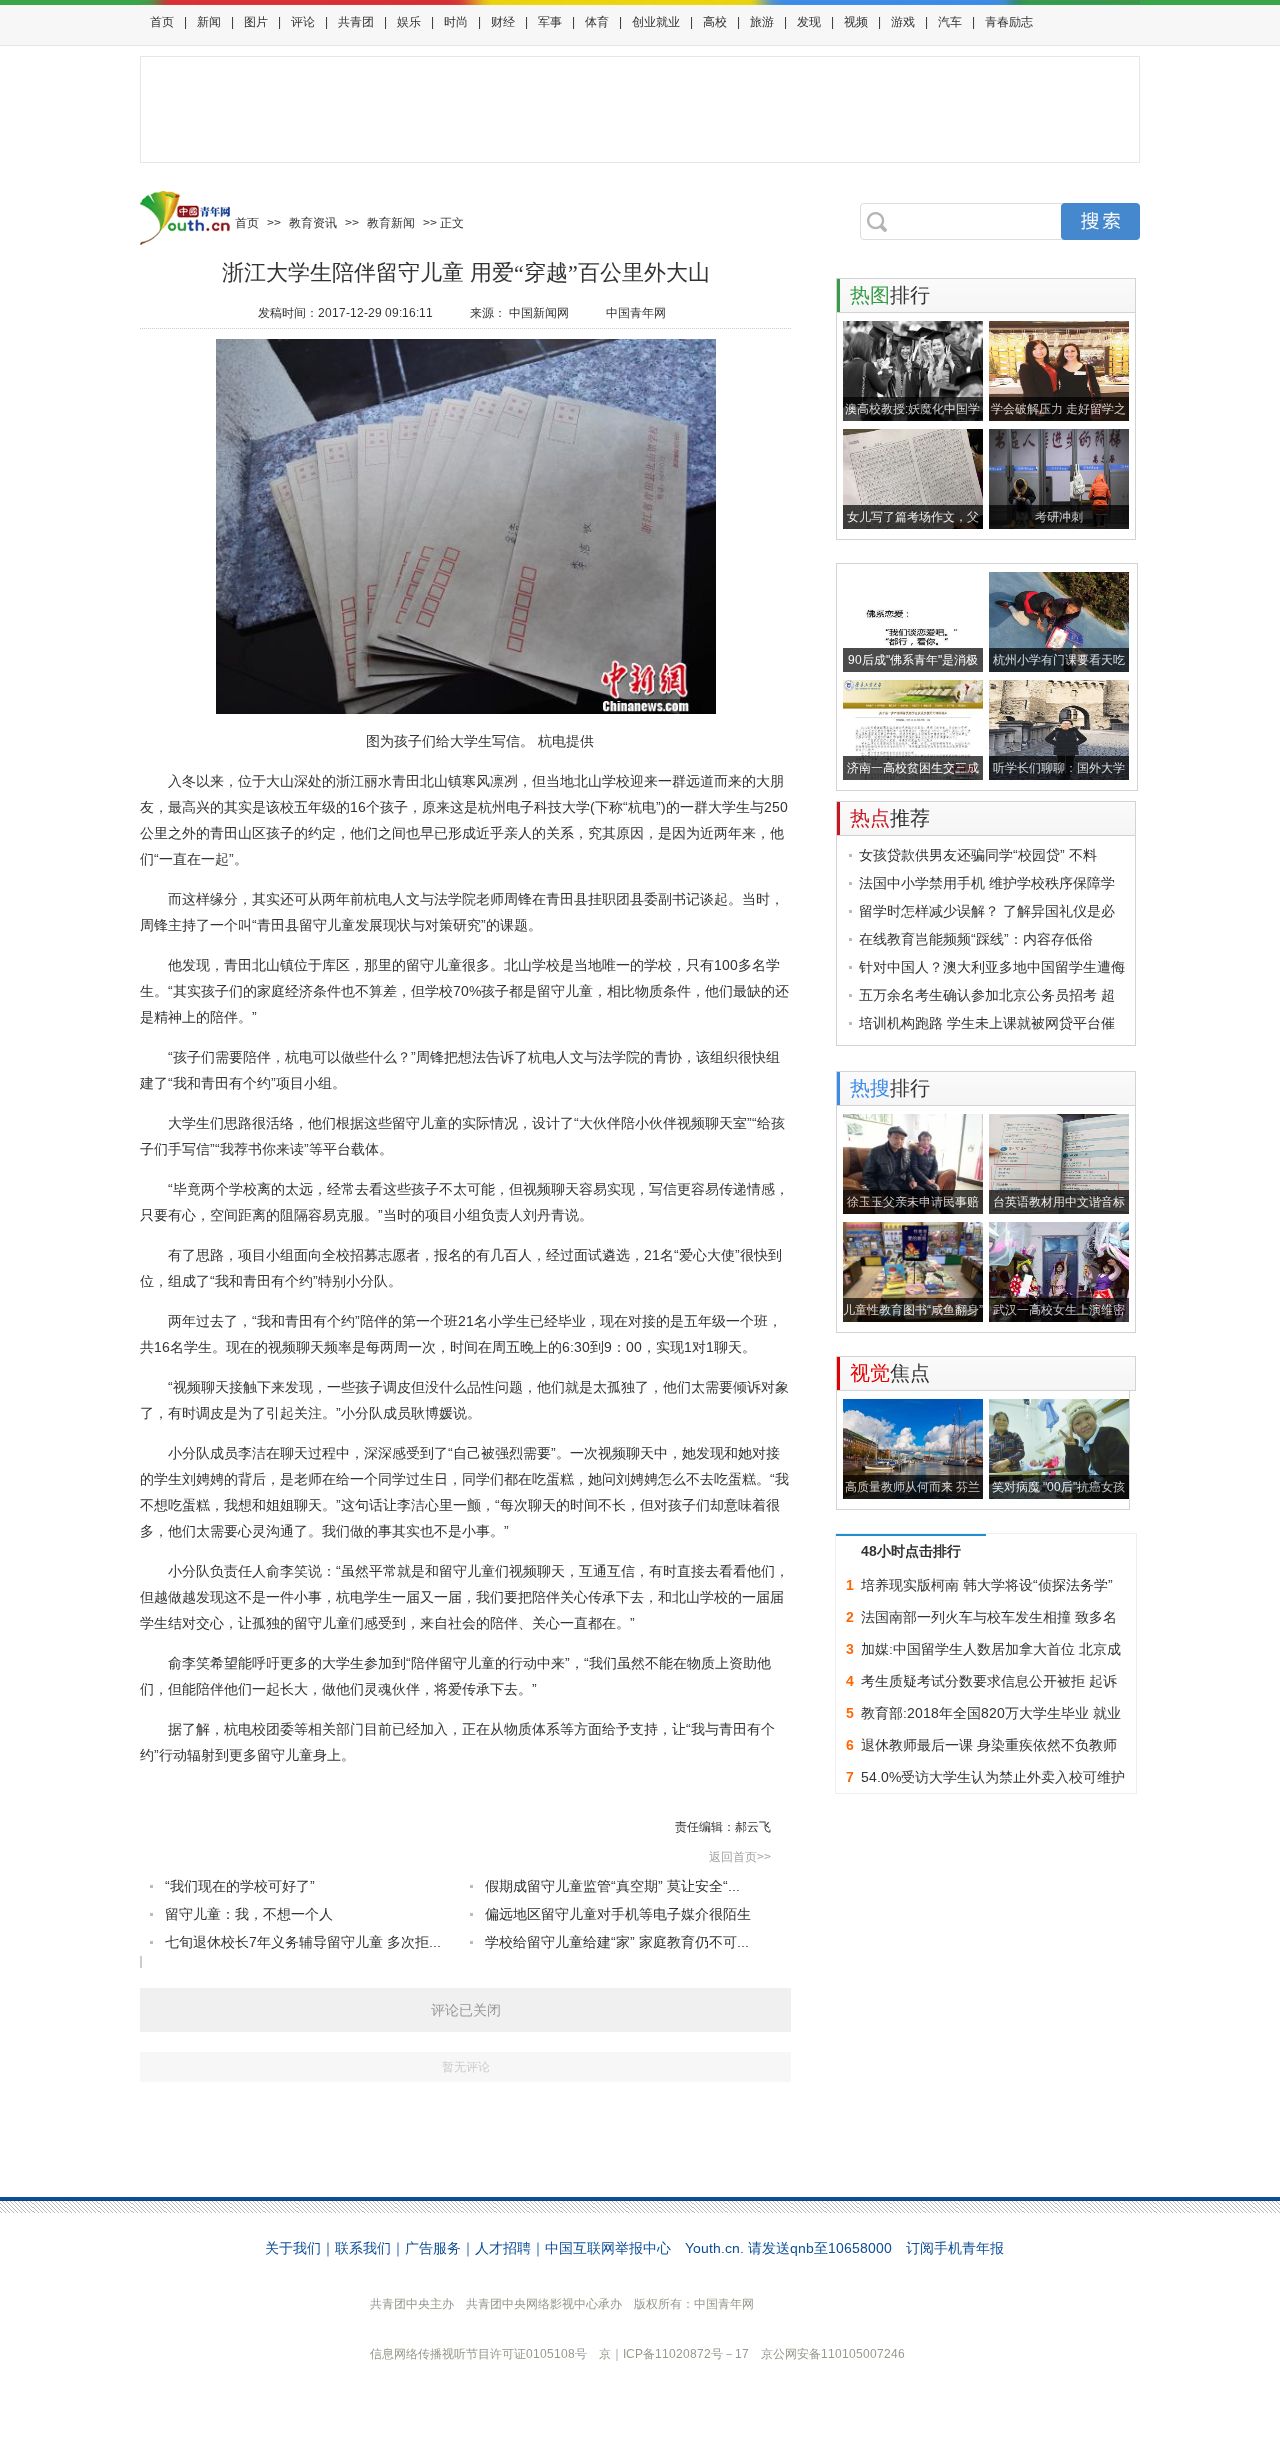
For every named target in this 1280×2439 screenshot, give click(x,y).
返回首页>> (740, 1857)
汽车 (950, 22)
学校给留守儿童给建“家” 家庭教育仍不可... (617, 1942)
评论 (303, 22)
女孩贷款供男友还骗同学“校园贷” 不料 (978, 855)
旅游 (762, 22)
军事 (550, 22)
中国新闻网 (539, 313)
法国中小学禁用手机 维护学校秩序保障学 (987, 883)
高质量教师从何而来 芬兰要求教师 (912, 1489)
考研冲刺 (1059, 517)
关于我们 (293, 2248)
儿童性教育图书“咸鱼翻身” (913, 1310)
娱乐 (409, 22)
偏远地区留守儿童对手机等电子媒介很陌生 (618, 1914)
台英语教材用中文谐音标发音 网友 (1059, 1204)
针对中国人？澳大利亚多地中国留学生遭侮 (992, 967)
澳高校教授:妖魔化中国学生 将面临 (912, 411)
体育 (597, 22)
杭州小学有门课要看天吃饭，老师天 (1059, 662)
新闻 (209, 22)
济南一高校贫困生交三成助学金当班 (913, 770)
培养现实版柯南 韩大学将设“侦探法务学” (987, 1585)
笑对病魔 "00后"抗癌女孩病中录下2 (1058, 1489)
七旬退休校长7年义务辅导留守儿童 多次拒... (303, 1942)
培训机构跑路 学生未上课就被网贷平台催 (987, 1023)
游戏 (903, 22)
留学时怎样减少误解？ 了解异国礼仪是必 (987, 911)
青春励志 (1009, 22)
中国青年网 (636, 313)
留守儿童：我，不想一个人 (249, 1914)
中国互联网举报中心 (608, 2248)
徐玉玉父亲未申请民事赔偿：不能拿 (913, 1204)
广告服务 (433, 2248)
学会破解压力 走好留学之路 (1058, 411)
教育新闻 (391, 223)
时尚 (456, 22)
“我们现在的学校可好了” (240, 1886)
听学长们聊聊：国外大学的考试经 (1059, 770)
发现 (809, 22)
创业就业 (656, 22)
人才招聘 (503, 2248)
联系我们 (363, 2248)
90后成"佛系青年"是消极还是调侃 (913, 662)
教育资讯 (313, 223)
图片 (256, 22)
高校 (715, 22)
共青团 (356, 22)
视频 (856, 22)
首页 (162, 22)
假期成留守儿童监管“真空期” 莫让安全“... (612, 1886)
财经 (503, 22)
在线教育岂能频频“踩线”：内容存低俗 (976, 939)
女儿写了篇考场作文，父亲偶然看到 (913, 519)
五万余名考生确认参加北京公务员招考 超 (987, 995)
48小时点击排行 (911, 1551)
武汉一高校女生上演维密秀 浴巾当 (1059, 1312)
